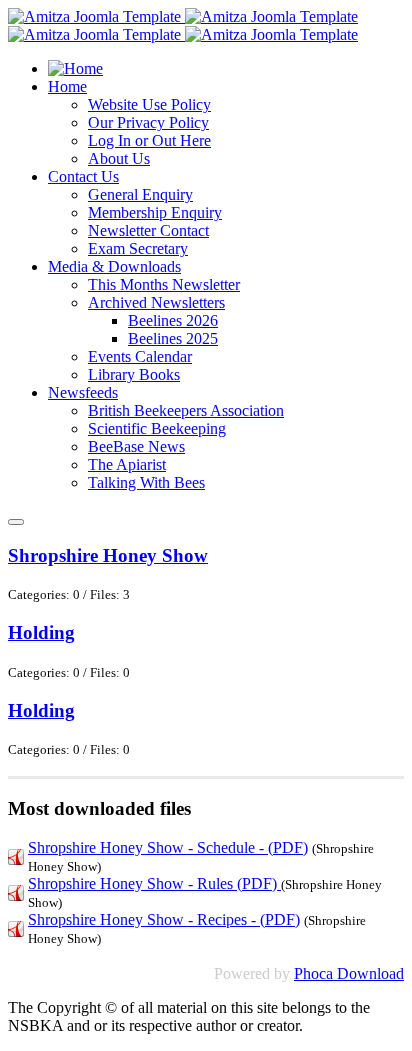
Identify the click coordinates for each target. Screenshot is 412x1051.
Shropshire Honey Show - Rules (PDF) (154, 883)
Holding (41, 632)
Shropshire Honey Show (108, 555)
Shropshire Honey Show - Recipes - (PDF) (164, 919)
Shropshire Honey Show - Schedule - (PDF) (168, 847)
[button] (67, 86)
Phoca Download (349, 973)
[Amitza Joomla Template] (183, 16)
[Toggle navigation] (16, 522)
